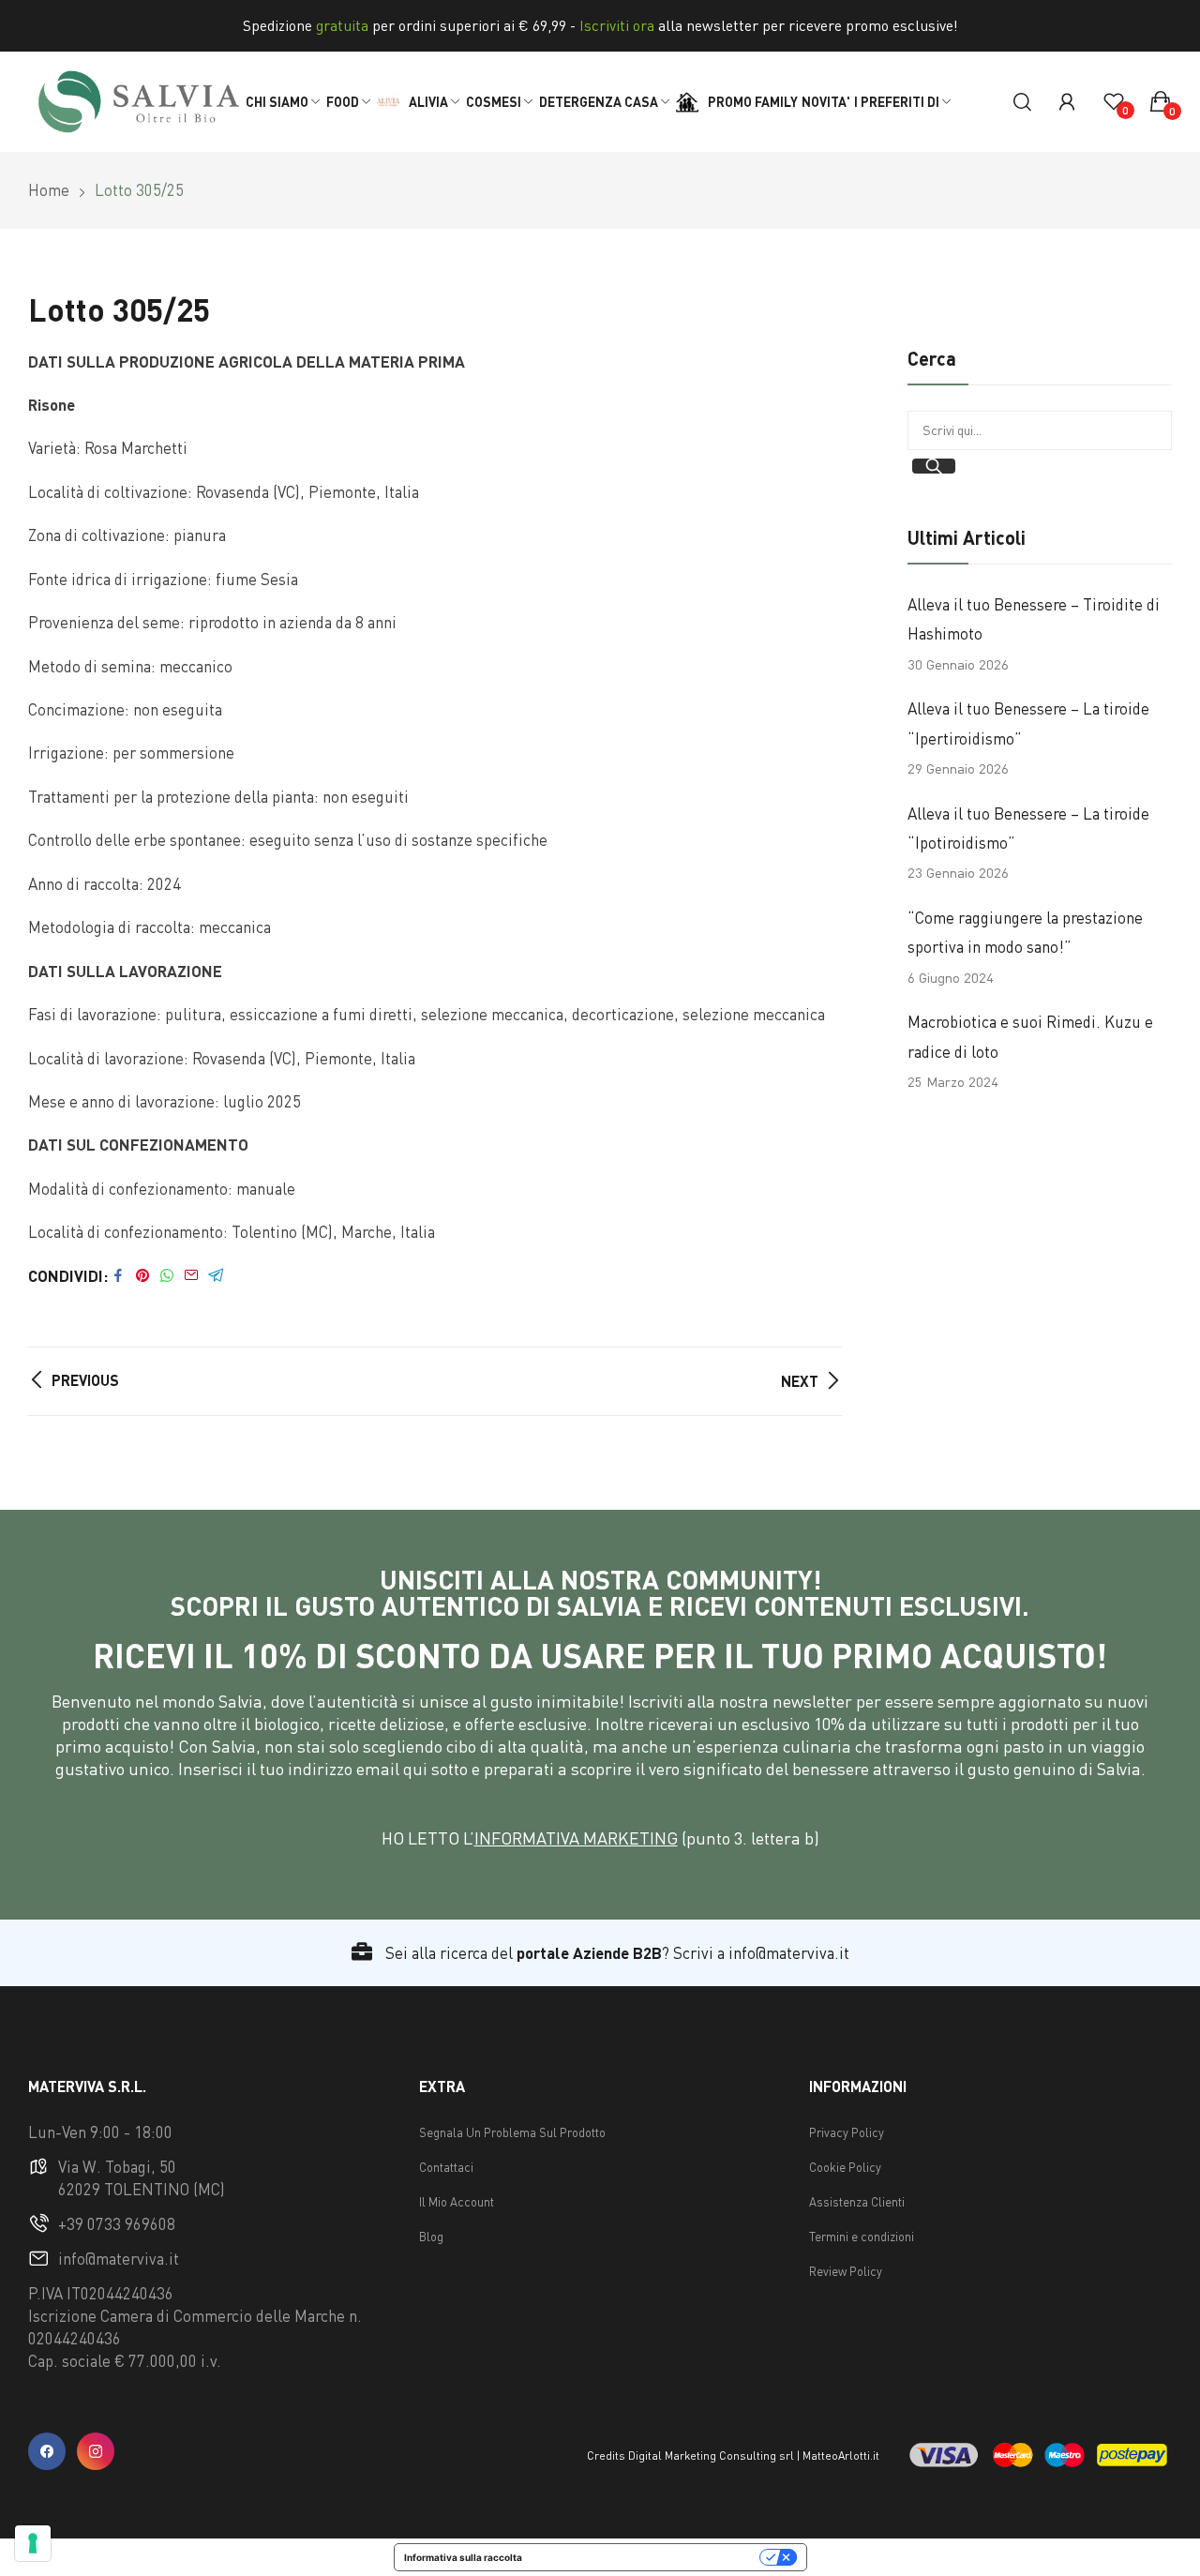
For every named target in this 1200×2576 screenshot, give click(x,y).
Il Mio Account (457, 2202)
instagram (96, 2451)
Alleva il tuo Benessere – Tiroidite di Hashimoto (1034, 619)
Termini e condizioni (862, 2237)
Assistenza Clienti (857, 2202)
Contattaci (446, 2167)
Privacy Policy (847, 2132)
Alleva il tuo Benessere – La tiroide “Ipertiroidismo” (1028, 723)
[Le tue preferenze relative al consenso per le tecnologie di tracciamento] (33, 2543)
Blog (431, 2237)
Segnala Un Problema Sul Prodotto (512, 2132)
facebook (47, 2451)
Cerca (934, 466)
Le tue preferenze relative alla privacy (647, 2557)
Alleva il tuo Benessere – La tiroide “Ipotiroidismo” (1028, 828)
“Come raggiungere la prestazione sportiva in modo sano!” (1025, 932)
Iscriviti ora (617, 25)
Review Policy (846, 2271)
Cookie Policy (845, 2167)
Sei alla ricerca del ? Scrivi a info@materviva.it (615, 1953)
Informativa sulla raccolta (463, 2557)
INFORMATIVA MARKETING (576, 1838)
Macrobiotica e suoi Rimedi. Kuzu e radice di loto (1030, 1036)
